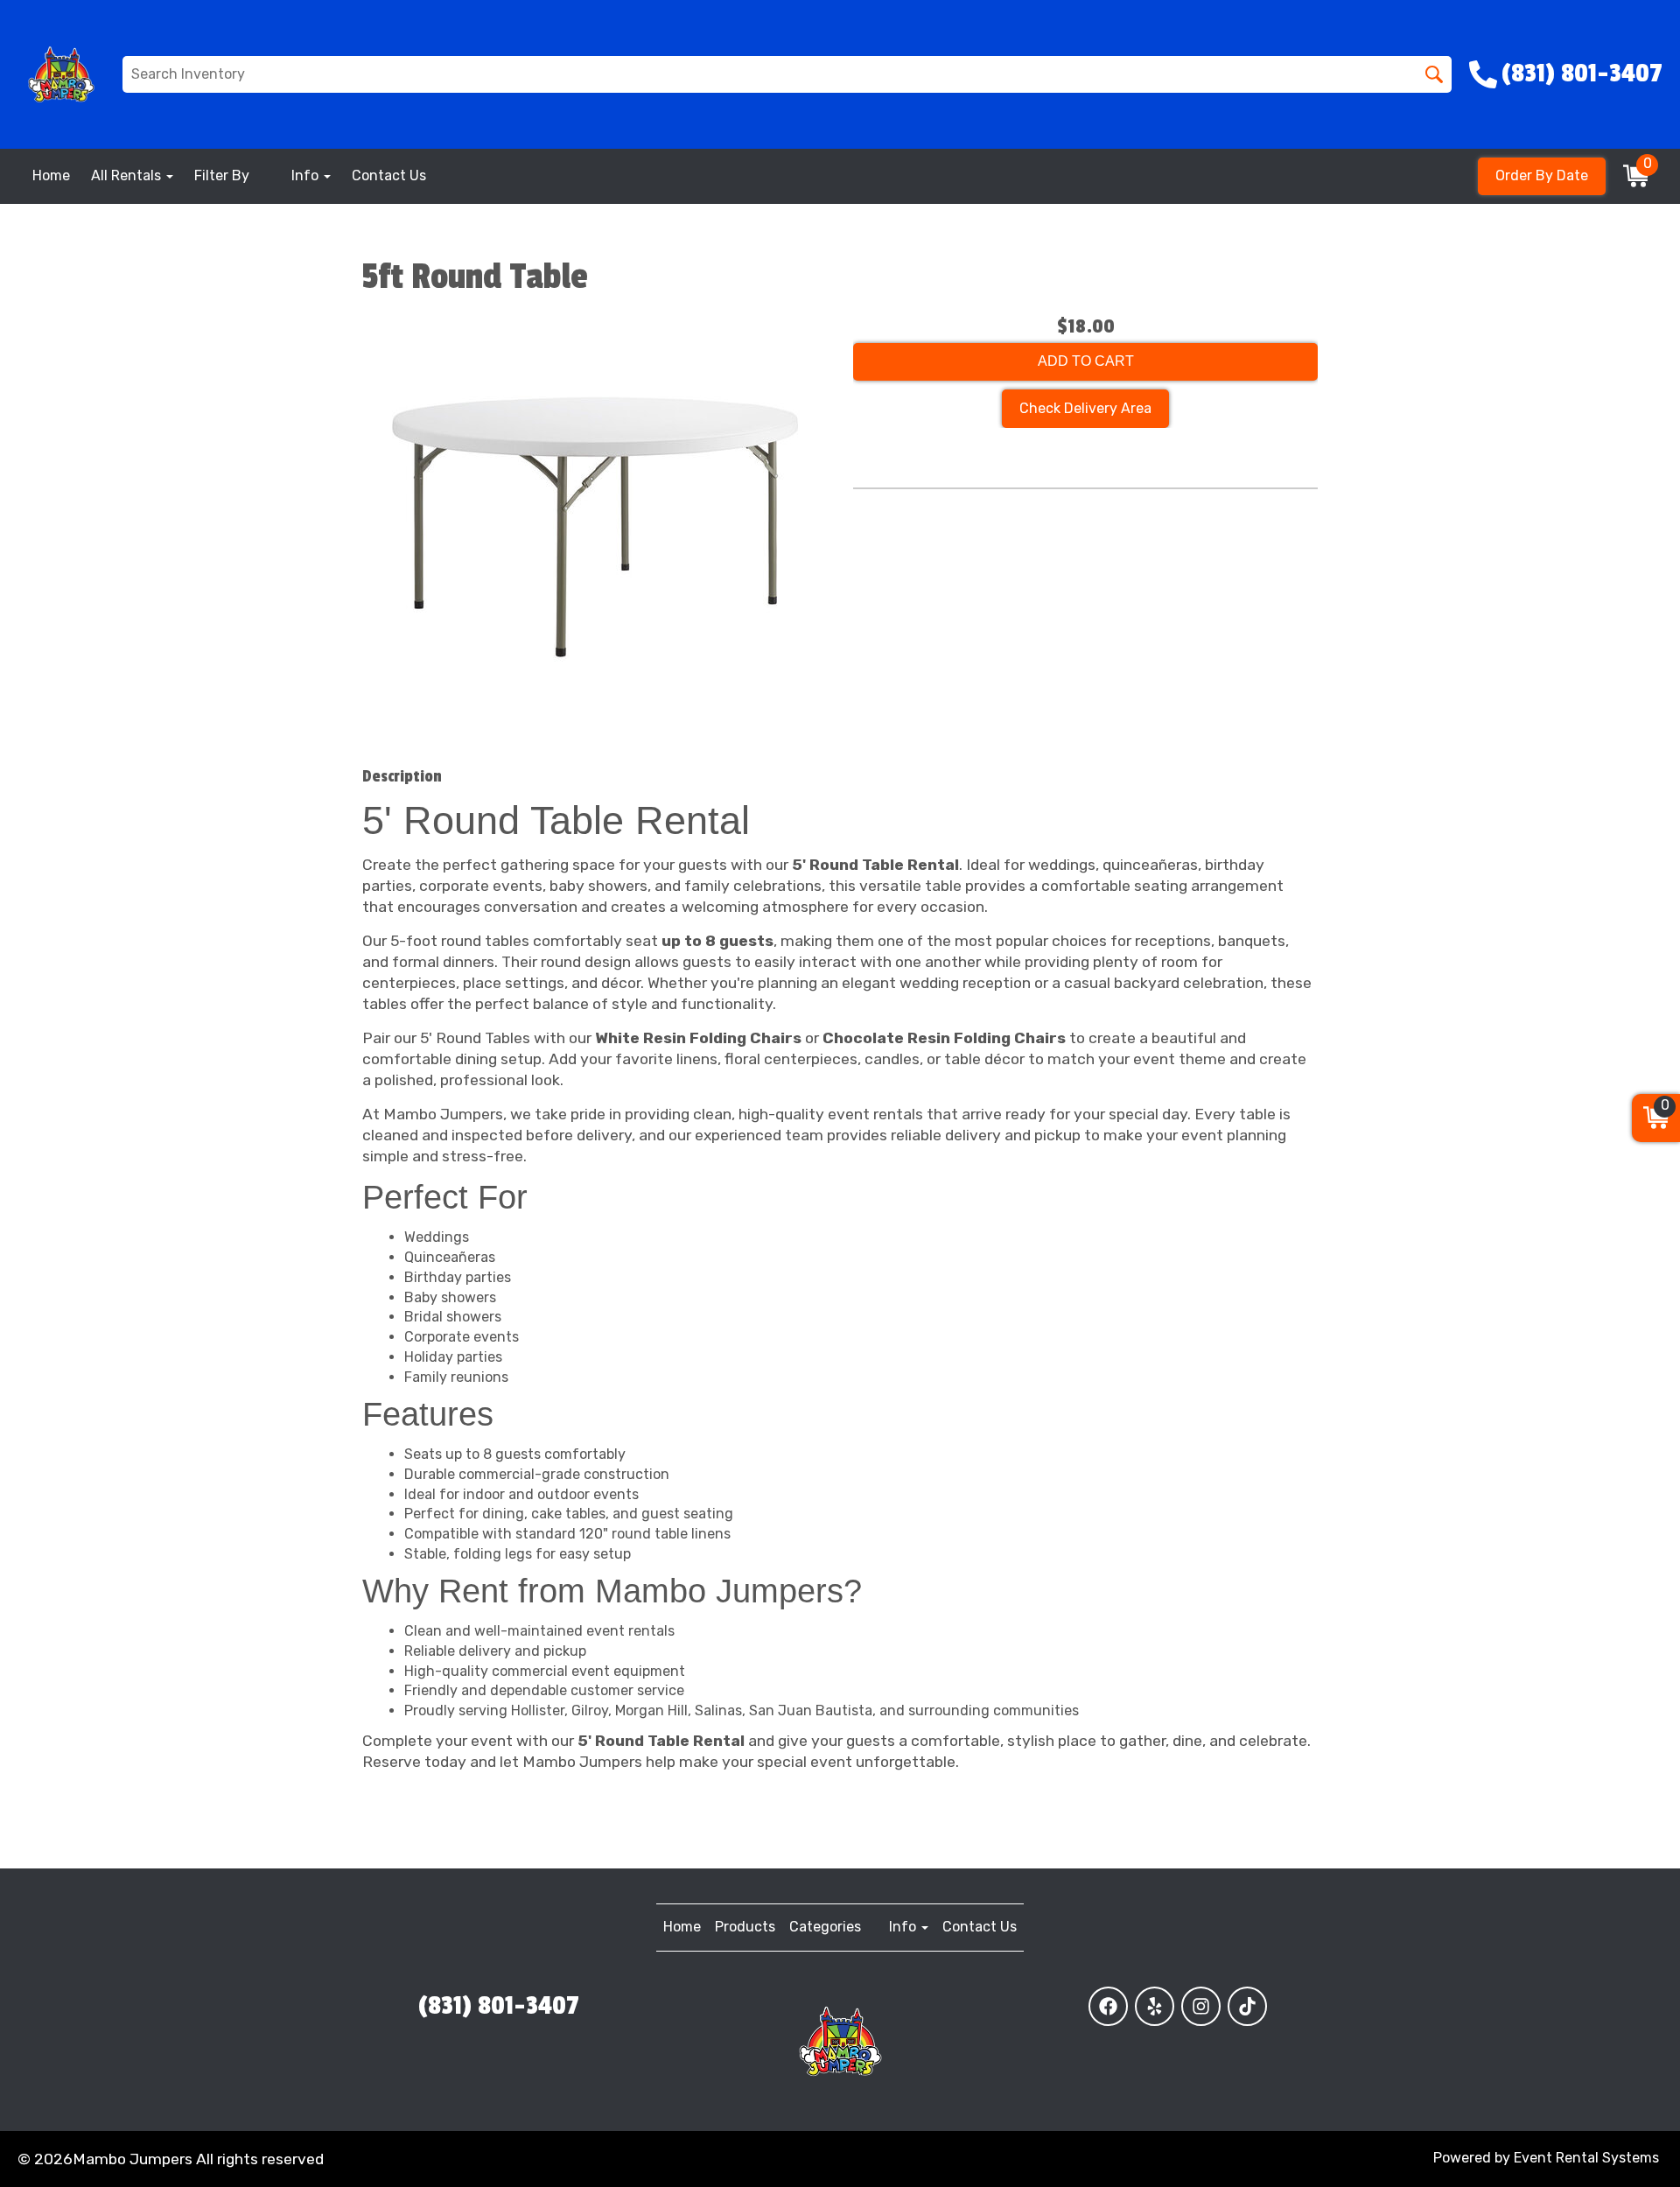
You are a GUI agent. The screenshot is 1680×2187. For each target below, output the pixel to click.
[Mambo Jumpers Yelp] (1155, 2006)
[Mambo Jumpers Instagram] (1201, 2006)
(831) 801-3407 (499, 2006)
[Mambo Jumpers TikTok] (1247, 2006)
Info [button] (307, 175)
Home (51, 175)
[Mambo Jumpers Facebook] (1108, 2006)
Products (745, 1927)
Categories (825, 1927)
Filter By (222, 175)
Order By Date (1542, 175)
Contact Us (389, 175)
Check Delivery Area (1085, 408)
